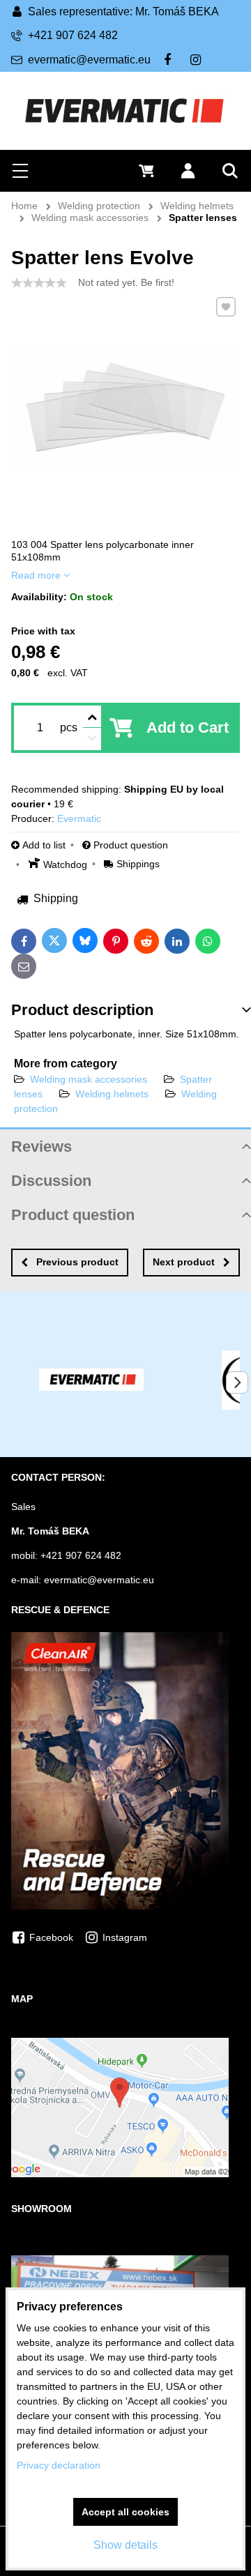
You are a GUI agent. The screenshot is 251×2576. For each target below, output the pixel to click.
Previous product (77, 1262)
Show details (125, 2545)
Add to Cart (188, 727)
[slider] (39, 283)
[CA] (120, 1906)
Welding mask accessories (89, 1079)
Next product (184, 1262)
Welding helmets (113, 1094)
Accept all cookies (125, 2512)
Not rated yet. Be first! (126, 282)
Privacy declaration (59, 2465)
